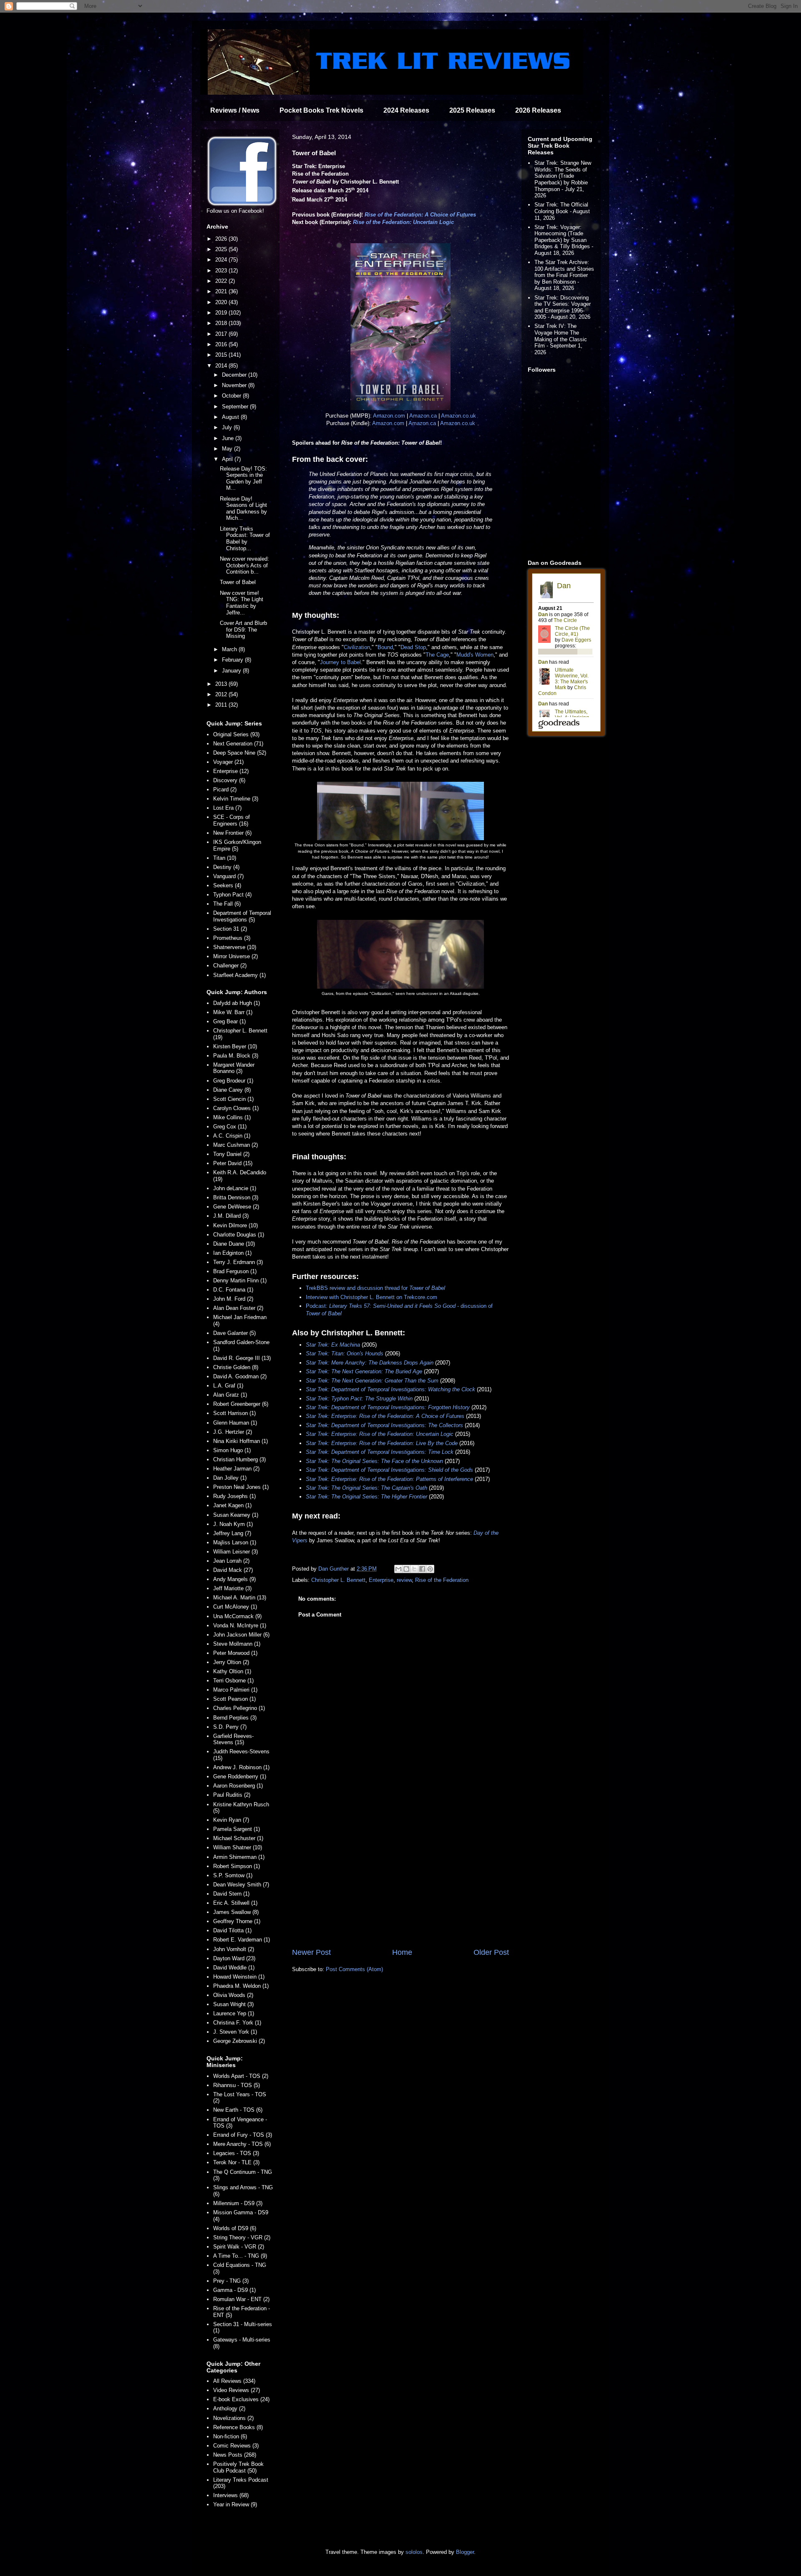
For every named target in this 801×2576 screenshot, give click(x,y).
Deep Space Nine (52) (240, 753)
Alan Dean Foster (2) (238, 1308)
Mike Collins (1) (232, 1117)
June (229, 438)
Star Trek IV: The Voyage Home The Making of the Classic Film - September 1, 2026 (561, 339)
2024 (222, 260)
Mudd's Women (475, 655)
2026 (222, 239)
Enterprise (381, 1580)
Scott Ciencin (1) (233, 1099)
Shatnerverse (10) (235, 947)
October (232, 396)
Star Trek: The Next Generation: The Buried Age (364, 1371)
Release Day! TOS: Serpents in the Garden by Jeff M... (243, 478)
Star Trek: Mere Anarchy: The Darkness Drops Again (370, 1363)
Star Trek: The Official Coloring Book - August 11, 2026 (562, 211)
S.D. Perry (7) (230, 1727)
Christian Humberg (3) (239, 1459)
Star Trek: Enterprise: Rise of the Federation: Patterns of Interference (389, 1479)
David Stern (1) (231, 1894)
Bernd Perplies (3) (235, 1718)
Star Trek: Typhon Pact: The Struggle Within (359, 1399)
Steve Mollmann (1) (237, 1644)
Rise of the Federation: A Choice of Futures (420, 215)
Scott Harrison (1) (234, 1413)
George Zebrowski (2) (239, 2041)
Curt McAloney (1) (235, 1607)
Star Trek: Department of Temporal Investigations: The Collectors (384, 1425)
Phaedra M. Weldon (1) (241, 1986)
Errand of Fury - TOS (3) (243, 2135)
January (232, 671)
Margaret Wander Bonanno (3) (234, 1068)
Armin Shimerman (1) (239, 1857)
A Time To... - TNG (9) (240, 2256)
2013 (222, 684)
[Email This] (398, 1569)
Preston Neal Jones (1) (241, 1487)
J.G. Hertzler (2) (233, 1432)
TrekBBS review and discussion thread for (375, 1288)
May (228, 449)
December (235, 375)
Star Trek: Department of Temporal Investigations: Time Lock (380, 1452)
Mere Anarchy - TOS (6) (242, 2144)
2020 (222, 302)
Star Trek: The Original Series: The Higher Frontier (366, 1497)
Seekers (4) (227, 885)
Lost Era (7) (227, 808)
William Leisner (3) (236, 1552)
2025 (222, 249)
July (228, 427)
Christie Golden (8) (236, 1367)
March (230, 649)
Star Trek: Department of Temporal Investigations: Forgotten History (388, 1407)
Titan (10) (225, 858)
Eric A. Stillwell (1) (235, 1903)
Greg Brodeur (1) (233, 1081)
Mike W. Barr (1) (233, 1012)
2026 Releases (538, 110)
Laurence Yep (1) (234, 2013)
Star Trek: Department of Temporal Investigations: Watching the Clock (390, 1389)
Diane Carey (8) (232, 1090)
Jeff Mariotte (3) (232, 1588)
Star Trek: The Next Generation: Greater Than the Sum (372, 1381)
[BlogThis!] (406, 1569)
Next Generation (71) (238, 744)
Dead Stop (413, 647)
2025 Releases (472, 110)
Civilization (357, 647)
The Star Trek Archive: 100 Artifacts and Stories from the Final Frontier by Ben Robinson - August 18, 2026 (564, 275)
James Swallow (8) (236, 1912)
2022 (222, 281)
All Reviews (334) (234, 2381)
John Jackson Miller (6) (241, 1635)
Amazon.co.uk (458, 416)
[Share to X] (414, 1569)
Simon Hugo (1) (232, 1450)
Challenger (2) (230, 966)
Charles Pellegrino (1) (239, 1708)
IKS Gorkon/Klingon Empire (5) (237, 845)
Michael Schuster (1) (238, 1838)
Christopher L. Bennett (338, 1580)
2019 (222, 313)
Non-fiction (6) (230, 2436)
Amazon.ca (423, 416)
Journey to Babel (340, 662)
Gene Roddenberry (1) (240, 1777)
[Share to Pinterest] (430, 1569)
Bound (385, 647)
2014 (222, 366)
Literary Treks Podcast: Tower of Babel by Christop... (245, 539)
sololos (414, 2552)
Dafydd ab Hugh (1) (237, 1003)
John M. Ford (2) (233, 1299)
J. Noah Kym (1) (233, 1524)
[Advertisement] (400, 1878)
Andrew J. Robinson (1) (241, 1767)
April (228, 459)
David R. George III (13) (242, 1358)
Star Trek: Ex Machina (333, 1345)
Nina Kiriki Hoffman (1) (241, 1441)
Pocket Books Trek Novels (321, 110)
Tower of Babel (238, 582)
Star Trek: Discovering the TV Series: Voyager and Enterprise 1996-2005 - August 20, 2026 (563, 307)
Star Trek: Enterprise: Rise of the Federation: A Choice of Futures (385, 1416)
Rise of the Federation (442, 1580)
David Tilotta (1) (232, 1930)
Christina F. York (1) (237, 2023)
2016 (222, 344)
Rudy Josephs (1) (234, 1496)
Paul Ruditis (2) (232, 1795)
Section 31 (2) (230, 929)
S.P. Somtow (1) (233, 1875)
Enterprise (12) (231, 771)
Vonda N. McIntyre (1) (240, 1625)
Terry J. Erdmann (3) (238, 1262)
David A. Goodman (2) (240, 1376)
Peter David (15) (233, 1163)
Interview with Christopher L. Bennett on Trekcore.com (372, 1297)
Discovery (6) (229, 780)
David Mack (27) (233, 1570)
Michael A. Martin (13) (240, 1598)
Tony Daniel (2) (231, 1154)
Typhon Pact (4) (232, 895)
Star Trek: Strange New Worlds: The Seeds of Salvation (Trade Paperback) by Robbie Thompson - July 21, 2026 (563, 179)
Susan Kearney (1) (236, 1515)
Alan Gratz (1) (230, 1395)
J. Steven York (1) (235, 2032)
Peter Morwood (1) (235, 1653)
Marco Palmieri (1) (235, 1690)
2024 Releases (406, 110)
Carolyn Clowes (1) (236, 1108)
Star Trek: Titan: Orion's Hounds (345, 1353)
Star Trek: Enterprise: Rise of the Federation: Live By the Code (382, 1443)
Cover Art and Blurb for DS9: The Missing (243, 630)
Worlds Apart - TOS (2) (241, 2076)
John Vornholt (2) (234, 1949)
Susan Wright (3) (233, 2004)
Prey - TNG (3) (231, 2281)
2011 (222, 705)
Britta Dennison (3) (236, 1197)
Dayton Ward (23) (234, 1958)
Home (402, 1952)
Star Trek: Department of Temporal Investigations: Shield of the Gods (389, 1470)
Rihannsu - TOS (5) (237, 2085)
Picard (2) (225, 789)
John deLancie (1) (235, 1188)
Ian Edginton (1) (232, 1253)
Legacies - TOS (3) (236, 2153)
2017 (222, 334)
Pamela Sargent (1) (237, 1829)
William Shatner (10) (238, 1847)
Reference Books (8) (238, 2427)
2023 (222, 271)
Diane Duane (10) (234, 1244)
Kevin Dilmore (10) (236, 1225)
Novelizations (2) (233, 2418)
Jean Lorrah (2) (231, 1561)
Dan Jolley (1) (230, 1478)
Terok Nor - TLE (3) (236, 2162)
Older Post (491, 1952)
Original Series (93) (236, 734)
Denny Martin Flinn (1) (240, 1280)
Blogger (465, 2552)
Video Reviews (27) (237, 2390)
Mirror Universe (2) (236, 956)
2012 (222, 694)
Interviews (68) (231, 2495)
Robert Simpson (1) (237, 1866)
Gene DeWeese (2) (236, 1207)
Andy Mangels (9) (234, 1579)
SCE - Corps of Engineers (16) (232, 820)
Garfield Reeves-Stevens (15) (233, 1739)
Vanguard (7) (228, 876)
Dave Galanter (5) (234, 1333)
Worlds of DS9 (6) (235, 2228)
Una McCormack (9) (237, 1616)
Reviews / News (235, 110)
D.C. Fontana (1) (233, 1290)
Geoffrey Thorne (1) (237, 1921)
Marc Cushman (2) (236, 1145)
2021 (222, 291)
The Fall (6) (227, 904)
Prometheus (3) (232, 938)
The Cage (437, 655)
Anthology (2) (229, 2409)
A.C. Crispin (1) (232, 1136)
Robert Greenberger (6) (241, 1404)
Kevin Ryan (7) (231, 1820)
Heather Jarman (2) (236, 1469)
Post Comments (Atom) (354, 1969)
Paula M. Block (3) (236, 1056)
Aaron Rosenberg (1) (238, 1786)
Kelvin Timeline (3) (236, 799)
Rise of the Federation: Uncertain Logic (403, 222)
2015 (222, 355)
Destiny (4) (226, 867)
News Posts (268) (235, 2455)
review (404, 1580)
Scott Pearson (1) (234, 1699)
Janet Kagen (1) (232, 1505)
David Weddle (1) (234, 1968)
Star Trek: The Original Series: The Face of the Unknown (374, 1461)
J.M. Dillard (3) (231, 1216)
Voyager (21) (228, 762)
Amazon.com (389, 416)
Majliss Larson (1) (235, 1542)
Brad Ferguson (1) (235, 1271)
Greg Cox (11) (230, 1127)
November (235, 385)
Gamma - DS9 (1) (234, 2290)
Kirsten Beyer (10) (235, 1046)
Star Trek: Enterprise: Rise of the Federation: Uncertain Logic (380, 1434)
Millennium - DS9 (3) (238, 2203)
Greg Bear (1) (229, 1021)
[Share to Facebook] (422, 1569)
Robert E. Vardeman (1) (242, 1940)
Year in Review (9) (235, 2504)
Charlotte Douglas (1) (239, 1235)
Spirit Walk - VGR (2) (239, 2247)
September (236, 407)
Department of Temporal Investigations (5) (242, 916)
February (233, 660)
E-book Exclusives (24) (241, 2399)
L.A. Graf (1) (228, 1386)
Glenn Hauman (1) (235, 1423)
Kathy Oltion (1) (232, 1671)
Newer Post (311, 1952)
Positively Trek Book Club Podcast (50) (238, 2467)
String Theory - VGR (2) (242, 2237)
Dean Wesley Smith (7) (241, 1885)
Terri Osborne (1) (233, 1681)
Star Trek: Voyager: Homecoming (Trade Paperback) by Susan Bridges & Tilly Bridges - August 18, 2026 (564, 240)
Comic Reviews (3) (236, 2446)
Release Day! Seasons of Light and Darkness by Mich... (243, 509)
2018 (222, 323)
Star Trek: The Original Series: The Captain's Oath (366, 1488)
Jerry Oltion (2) (231, 1662)
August (231, 417)
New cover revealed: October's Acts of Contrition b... (244, 565)
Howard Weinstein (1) (239, 1977)
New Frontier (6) (232, 833)
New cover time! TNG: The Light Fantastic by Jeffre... (242, 603)
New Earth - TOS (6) (238, 2110)
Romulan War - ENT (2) (241, 2299)
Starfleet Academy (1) (239, 975)
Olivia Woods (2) (233, 1995)
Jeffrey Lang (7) (232, 1533)
